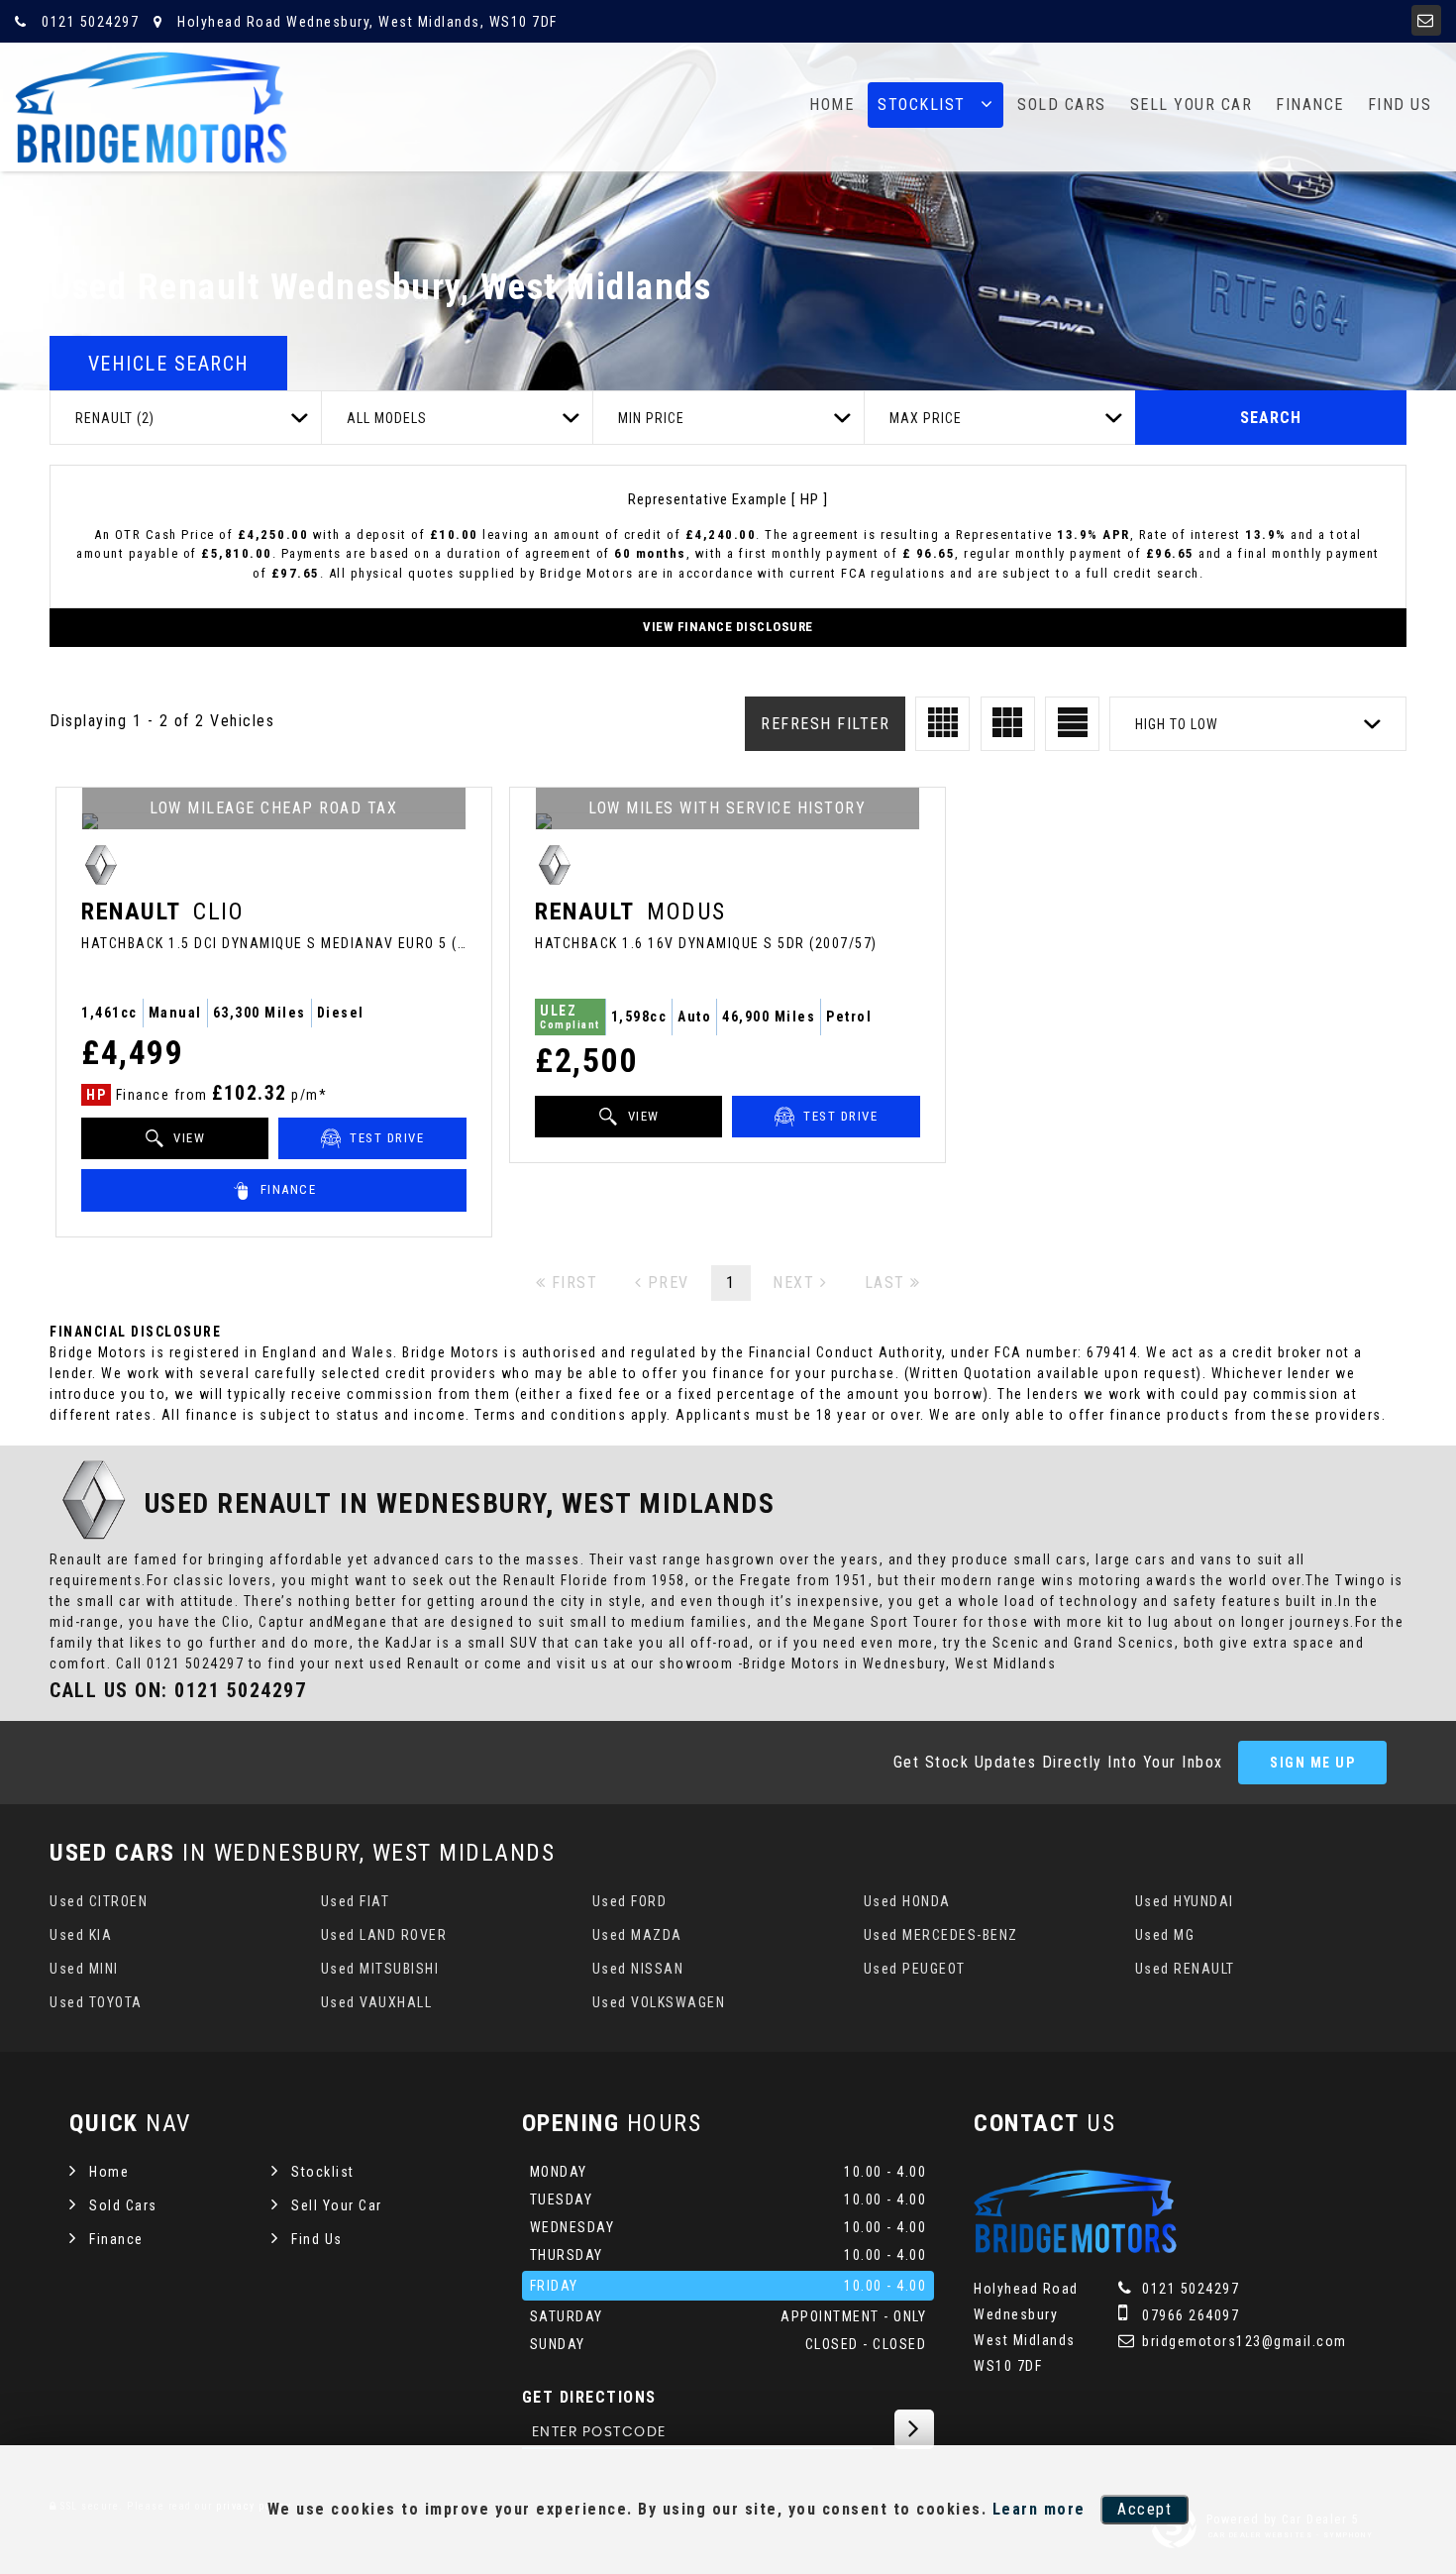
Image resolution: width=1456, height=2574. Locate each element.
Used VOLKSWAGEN (659, 2002)
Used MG (1165, 1935)
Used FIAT (356, 1901)
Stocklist (922, 105)
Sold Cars (1062, 105)
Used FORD (630, 1901)
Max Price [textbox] (926, 418)
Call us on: (178, 1690)
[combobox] (185, 418)
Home (832, 105)
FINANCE (286, 1189)
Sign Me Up (1312, 1763)
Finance (1310, 105)
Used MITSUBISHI (380, 1969)
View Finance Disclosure (728, 627)
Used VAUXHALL (377, 2002)
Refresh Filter (825, 724)
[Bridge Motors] (151, 107)
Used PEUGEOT (915, 1969)
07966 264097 (1189, 2315)
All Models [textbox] (387, 418)
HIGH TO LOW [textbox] (1177, 724)
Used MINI (84, 1969)
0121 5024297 (88, 22)
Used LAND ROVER (384, 1935)
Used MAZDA (637, 1935)
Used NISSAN (638, 1969)
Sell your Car (1192, 105)
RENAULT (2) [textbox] (115, 418)
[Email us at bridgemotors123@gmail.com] (1426, 20)
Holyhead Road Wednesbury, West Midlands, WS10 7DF (365, 22)
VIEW (188, 1138)
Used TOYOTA (96, 2002)
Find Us (1400, 105)
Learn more (1039, 2509)
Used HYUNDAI (1185, 1901)
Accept (1144, 2509)
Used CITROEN (99, 1901)
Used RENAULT (1185, 1969)
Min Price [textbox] (651, 418)
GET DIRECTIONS (589, 2397)
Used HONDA (907, 1901)
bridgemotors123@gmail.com (1243, 2341)
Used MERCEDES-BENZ (941, 1935)
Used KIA (81, 1935)
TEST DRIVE (385, 1138)
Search (1271, 418)
